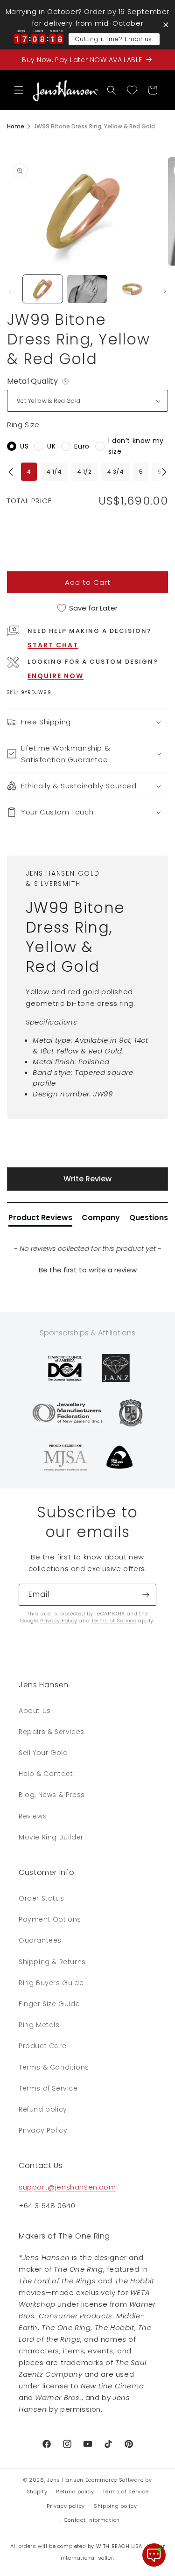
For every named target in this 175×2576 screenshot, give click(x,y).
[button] (19, 90)
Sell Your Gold (43, 1753)
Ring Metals (39, 2025)
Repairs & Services (52, 1732)
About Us (35, 1711)
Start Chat (53, 645)
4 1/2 (84, 472)
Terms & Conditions (54, 2067)
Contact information (92, 2520)
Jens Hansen (65, 2480)
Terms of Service (114, 1621)
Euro (82, 446)
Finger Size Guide (49, 2004)
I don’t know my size (136, 446)
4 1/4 (54, 472)
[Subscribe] (146, 1595)
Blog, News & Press (52, 1795)
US (24, 446)
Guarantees (40, 1940)
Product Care (42, 2046)
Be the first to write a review (88, 1270)
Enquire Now (56, 676)
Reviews (33, 1816)
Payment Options (50, 1919)
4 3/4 (115, 472)
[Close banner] (166, 25)
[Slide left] (10, 291)
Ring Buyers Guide (51, 1983)
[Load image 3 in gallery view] (132, 289)
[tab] (40, 1220)
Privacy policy (66, 2506)
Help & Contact (46, 1774)
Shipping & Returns (52, 1962)
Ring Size (23, 425)
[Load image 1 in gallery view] (43, 289)
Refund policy (43, 2109)
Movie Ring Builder (51, 1837)
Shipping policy (115, 2506)
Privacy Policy (59, 1621)
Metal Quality (38, 381)
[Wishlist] (132, 90)
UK (51, 446)
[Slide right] (165, 291)
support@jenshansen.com (67, 2187)
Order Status (41, 1898)
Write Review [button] (87, 1179)
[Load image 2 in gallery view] (87, 289)
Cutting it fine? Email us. (114, 39)
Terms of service (126, 2492)
